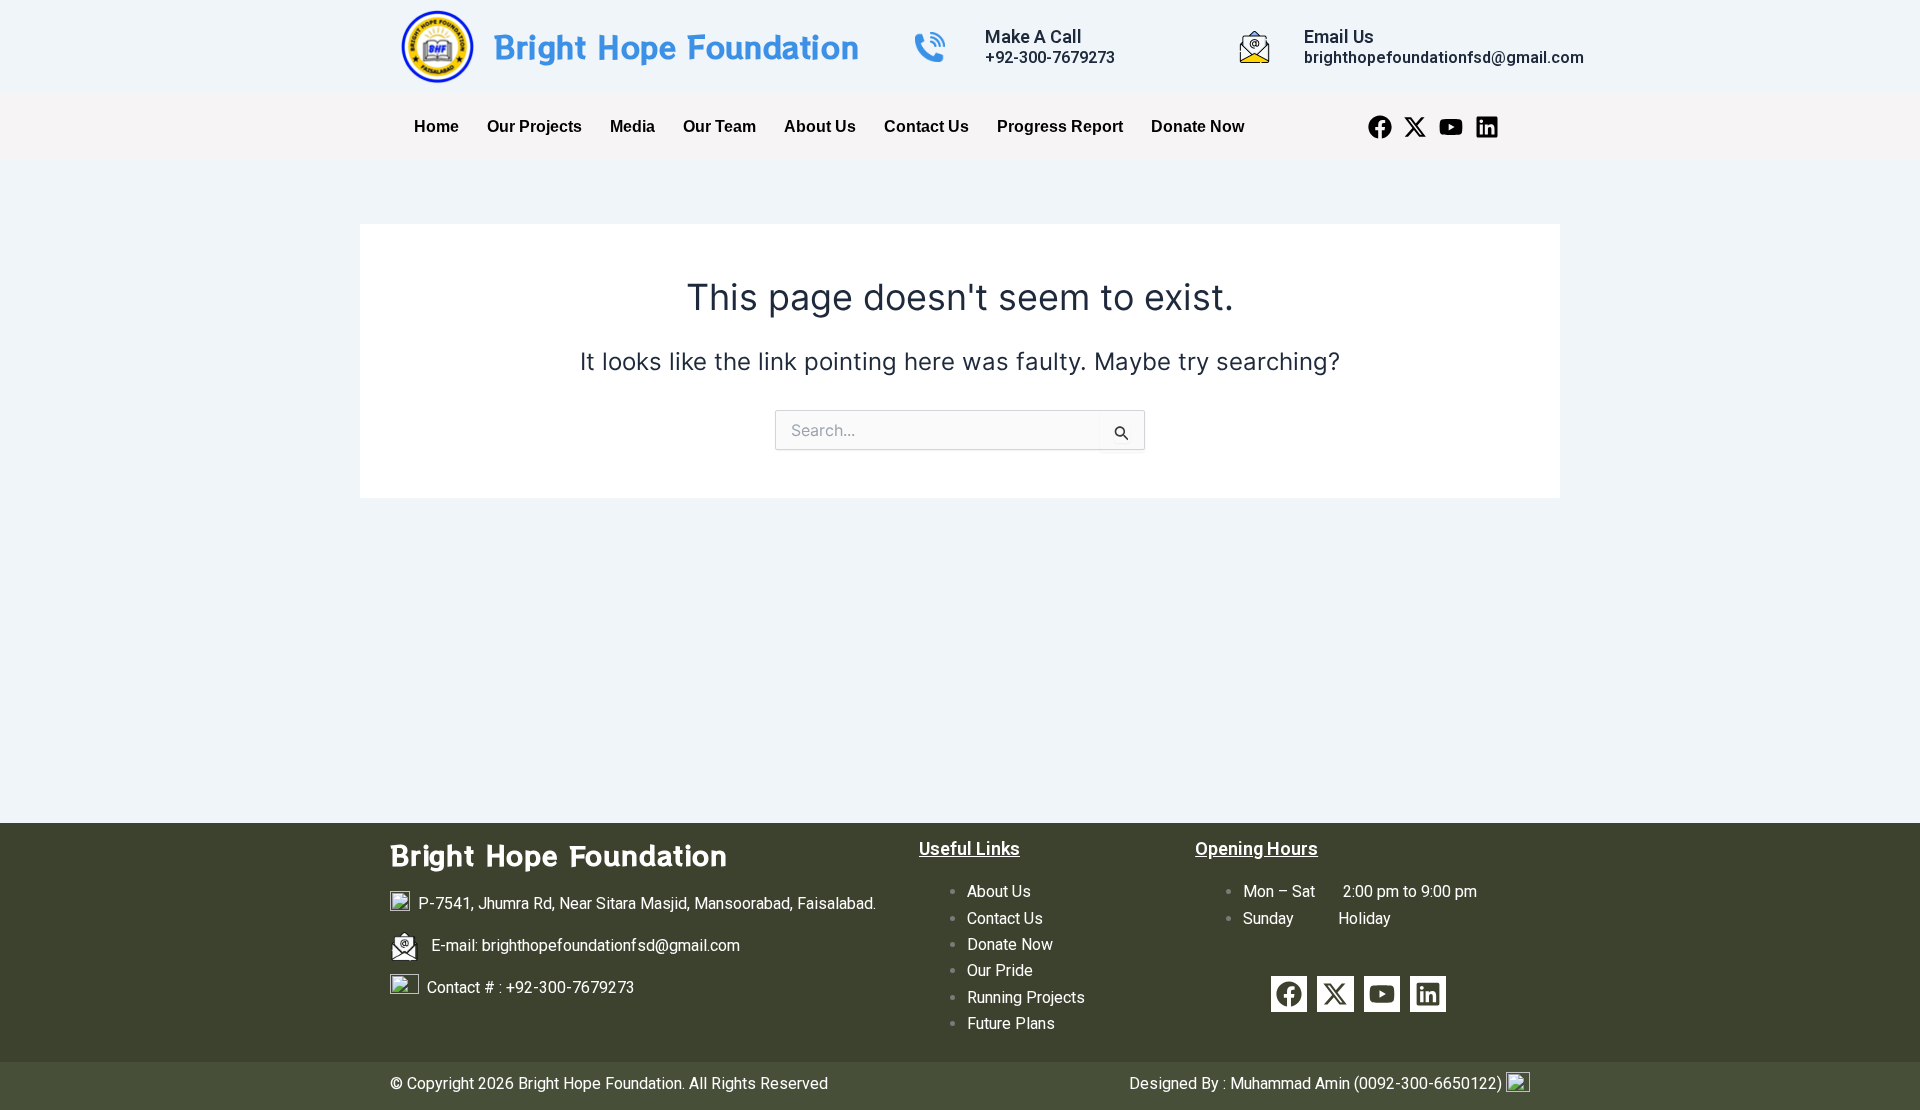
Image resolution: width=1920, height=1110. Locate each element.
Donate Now (1197, 126)
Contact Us (926, 126)
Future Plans (1011, 1023)
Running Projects (1026, 997)
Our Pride (1000, 970)
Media (632, 126)
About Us (820, 126)
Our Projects (534, 126)
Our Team (719, 126)
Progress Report (1060, 126)
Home (436, 126)
